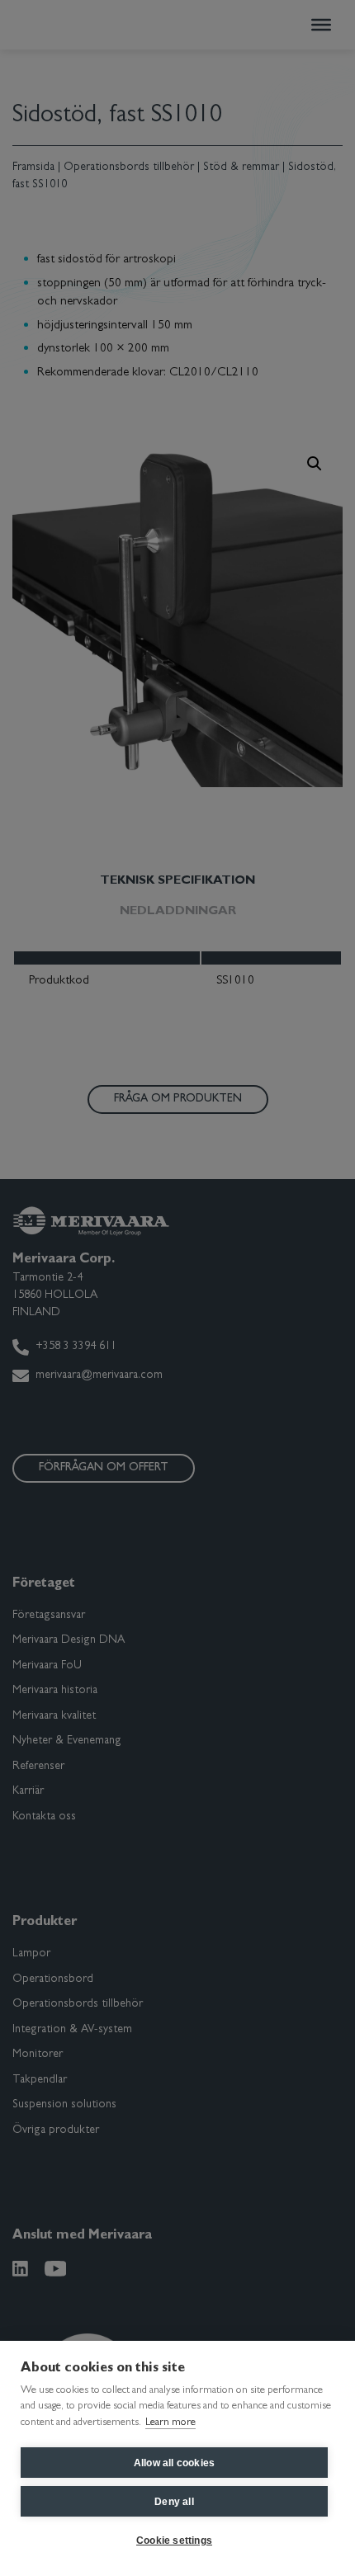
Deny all (174, 2502)
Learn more (170, 2423)
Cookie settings (174, 2541)
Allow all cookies (174, 2463)
